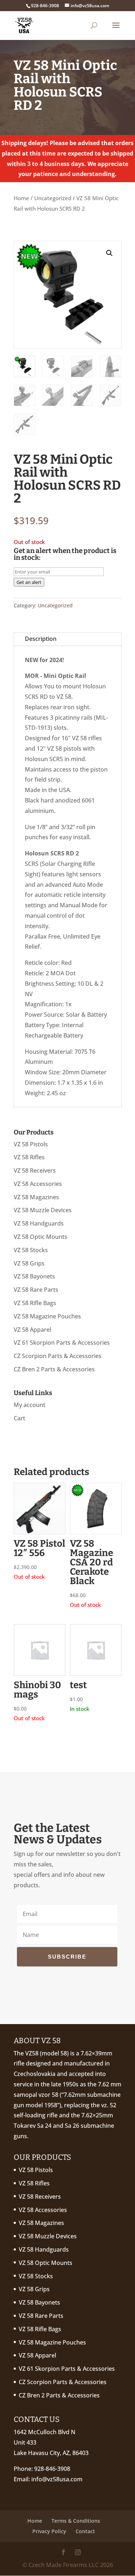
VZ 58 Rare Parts (36, 1290)
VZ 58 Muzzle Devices (43, 1210)
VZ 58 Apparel (32, 1330)
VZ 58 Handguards (39, 1223)
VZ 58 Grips (29, 1263)
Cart (19, 1418)
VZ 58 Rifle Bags (35, 1303)
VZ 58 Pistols (31, 1144)
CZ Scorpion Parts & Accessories (58, 1356)
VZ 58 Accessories (38, 1184)
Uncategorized (53, 198)
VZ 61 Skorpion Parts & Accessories (62, 1343)
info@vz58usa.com (57, 2479)
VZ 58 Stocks (31, 1250)
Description (41, 639)
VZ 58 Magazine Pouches (47, 1316)
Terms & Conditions (76, 2521)
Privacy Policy (49, 2531)
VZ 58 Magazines (36, 1197)
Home (21, 198)
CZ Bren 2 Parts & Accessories (54, 1369)
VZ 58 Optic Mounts (40, 1237)
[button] (109, 253)
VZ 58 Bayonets (34, 1276)
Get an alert (29, 582)
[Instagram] (78, 2553)
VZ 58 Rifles (29, 1157)
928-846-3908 (52, 2469)
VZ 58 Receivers (35, 1170)
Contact (85, 2531)
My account (30, 1405)
